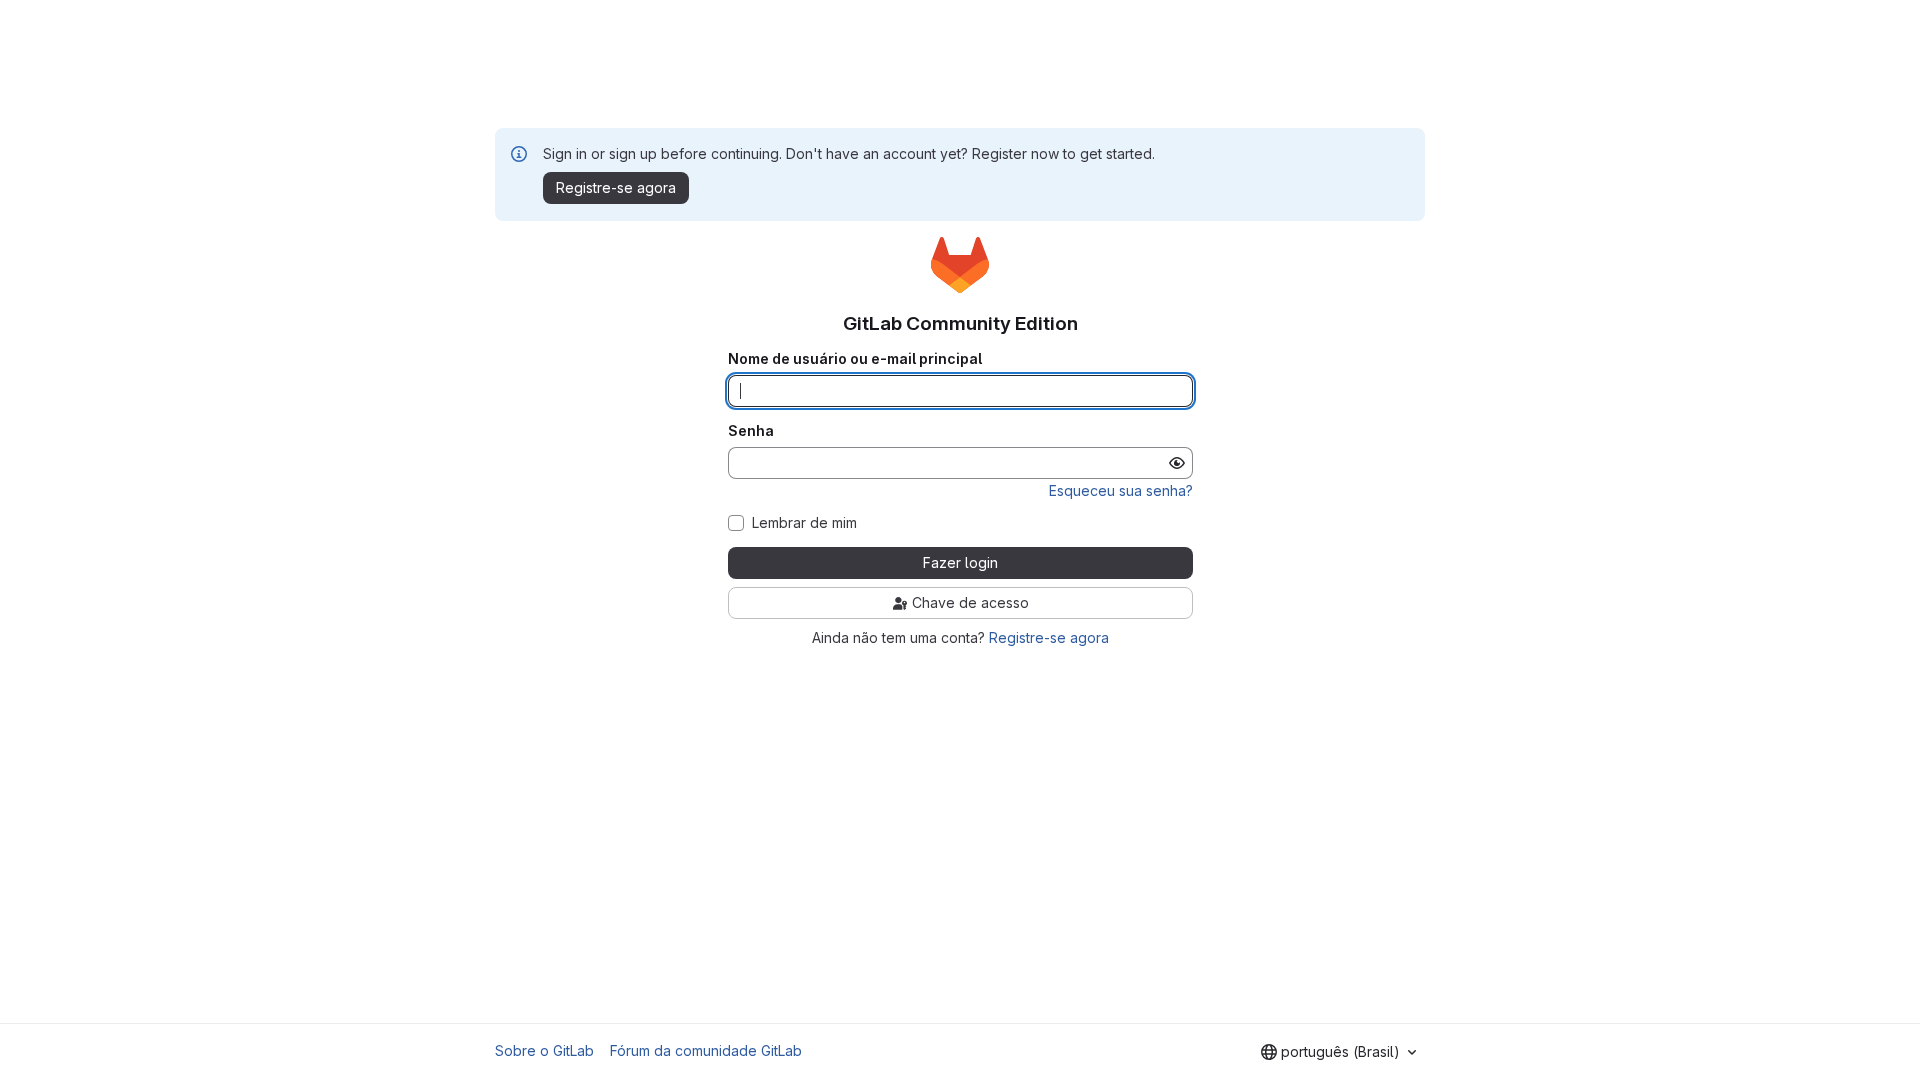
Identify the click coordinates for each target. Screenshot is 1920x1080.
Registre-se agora (1049, 637)
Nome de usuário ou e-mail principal (855, 359)
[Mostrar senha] (1177, 463)
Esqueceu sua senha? (1121, 490)
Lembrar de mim (804, 523)
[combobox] (1338, 1052)
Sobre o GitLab (544, 1050)
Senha (751, 431)
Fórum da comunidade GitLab (706, 1050)
